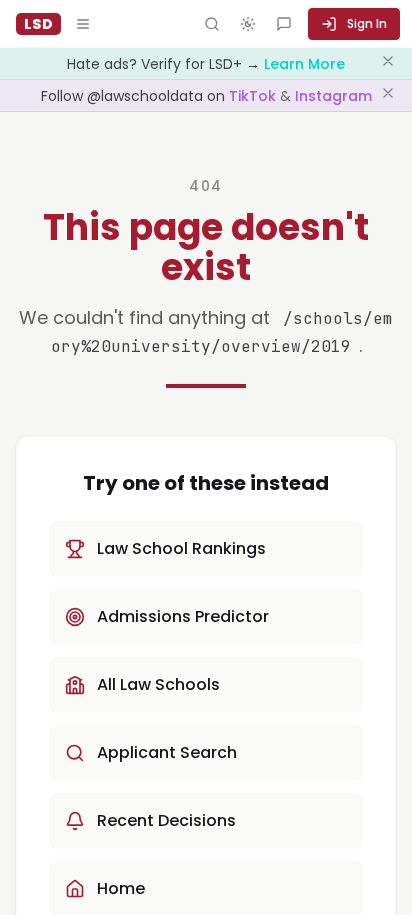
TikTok (254, 96)
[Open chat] (284, 24)
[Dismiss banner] (388, 64)
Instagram (333, 96)
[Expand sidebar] (83, 24)
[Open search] (212, 24)
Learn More (304, 64)
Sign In (367, 23)
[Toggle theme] (248, 24)
